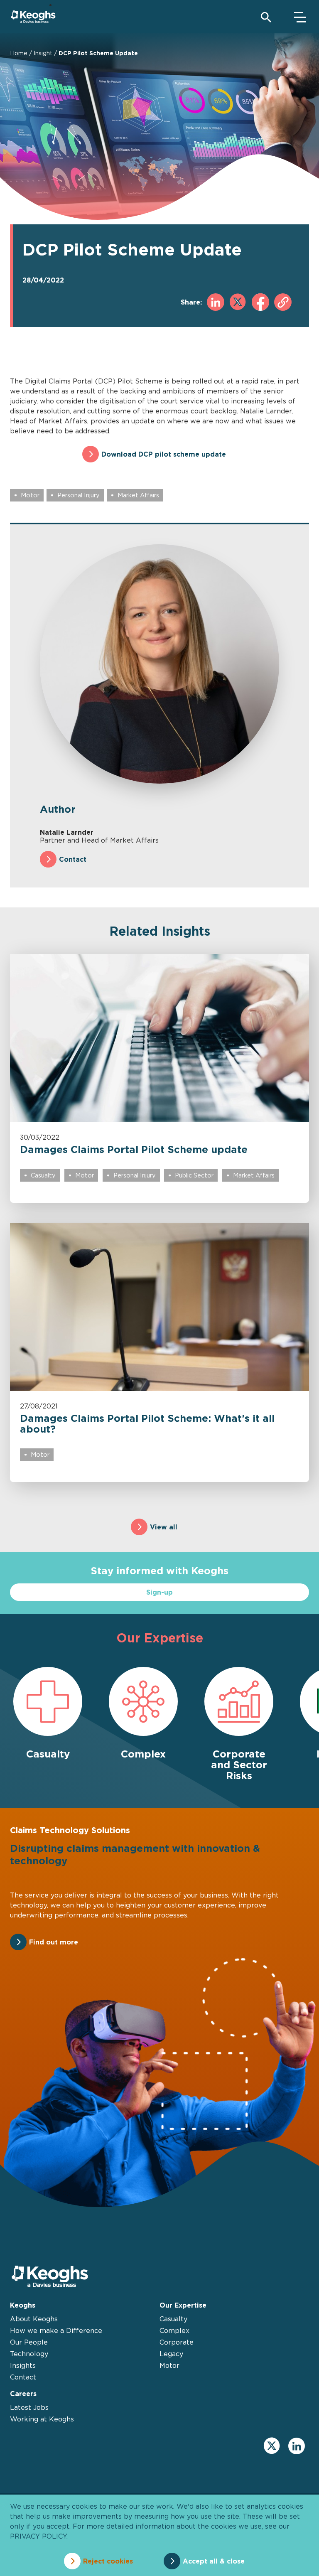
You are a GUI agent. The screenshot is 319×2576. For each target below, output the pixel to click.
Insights (23, 2365)
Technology (29, 2354)
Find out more (54, 1942)
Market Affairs (138, 495)
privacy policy (38, 2536)
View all (164, 1527)
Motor (30, 495)
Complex (174, 2330)
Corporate (177, 2342)
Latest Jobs (29, 2407)
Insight (43, 53)
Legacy (171, 2354)
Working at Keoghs (42, 2419)
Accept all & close (214, 2561)
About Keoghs (34, 2319)
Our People (29, 2342)
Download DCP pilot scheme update (164, 454)
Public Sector (194, 1175)
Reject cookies (108, 2561)
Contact (73, 859)
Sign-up (159, 1592)
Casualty (43, 1175)
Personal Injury (79, 495)
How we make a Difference (56, 2330)
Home (19, 53)
